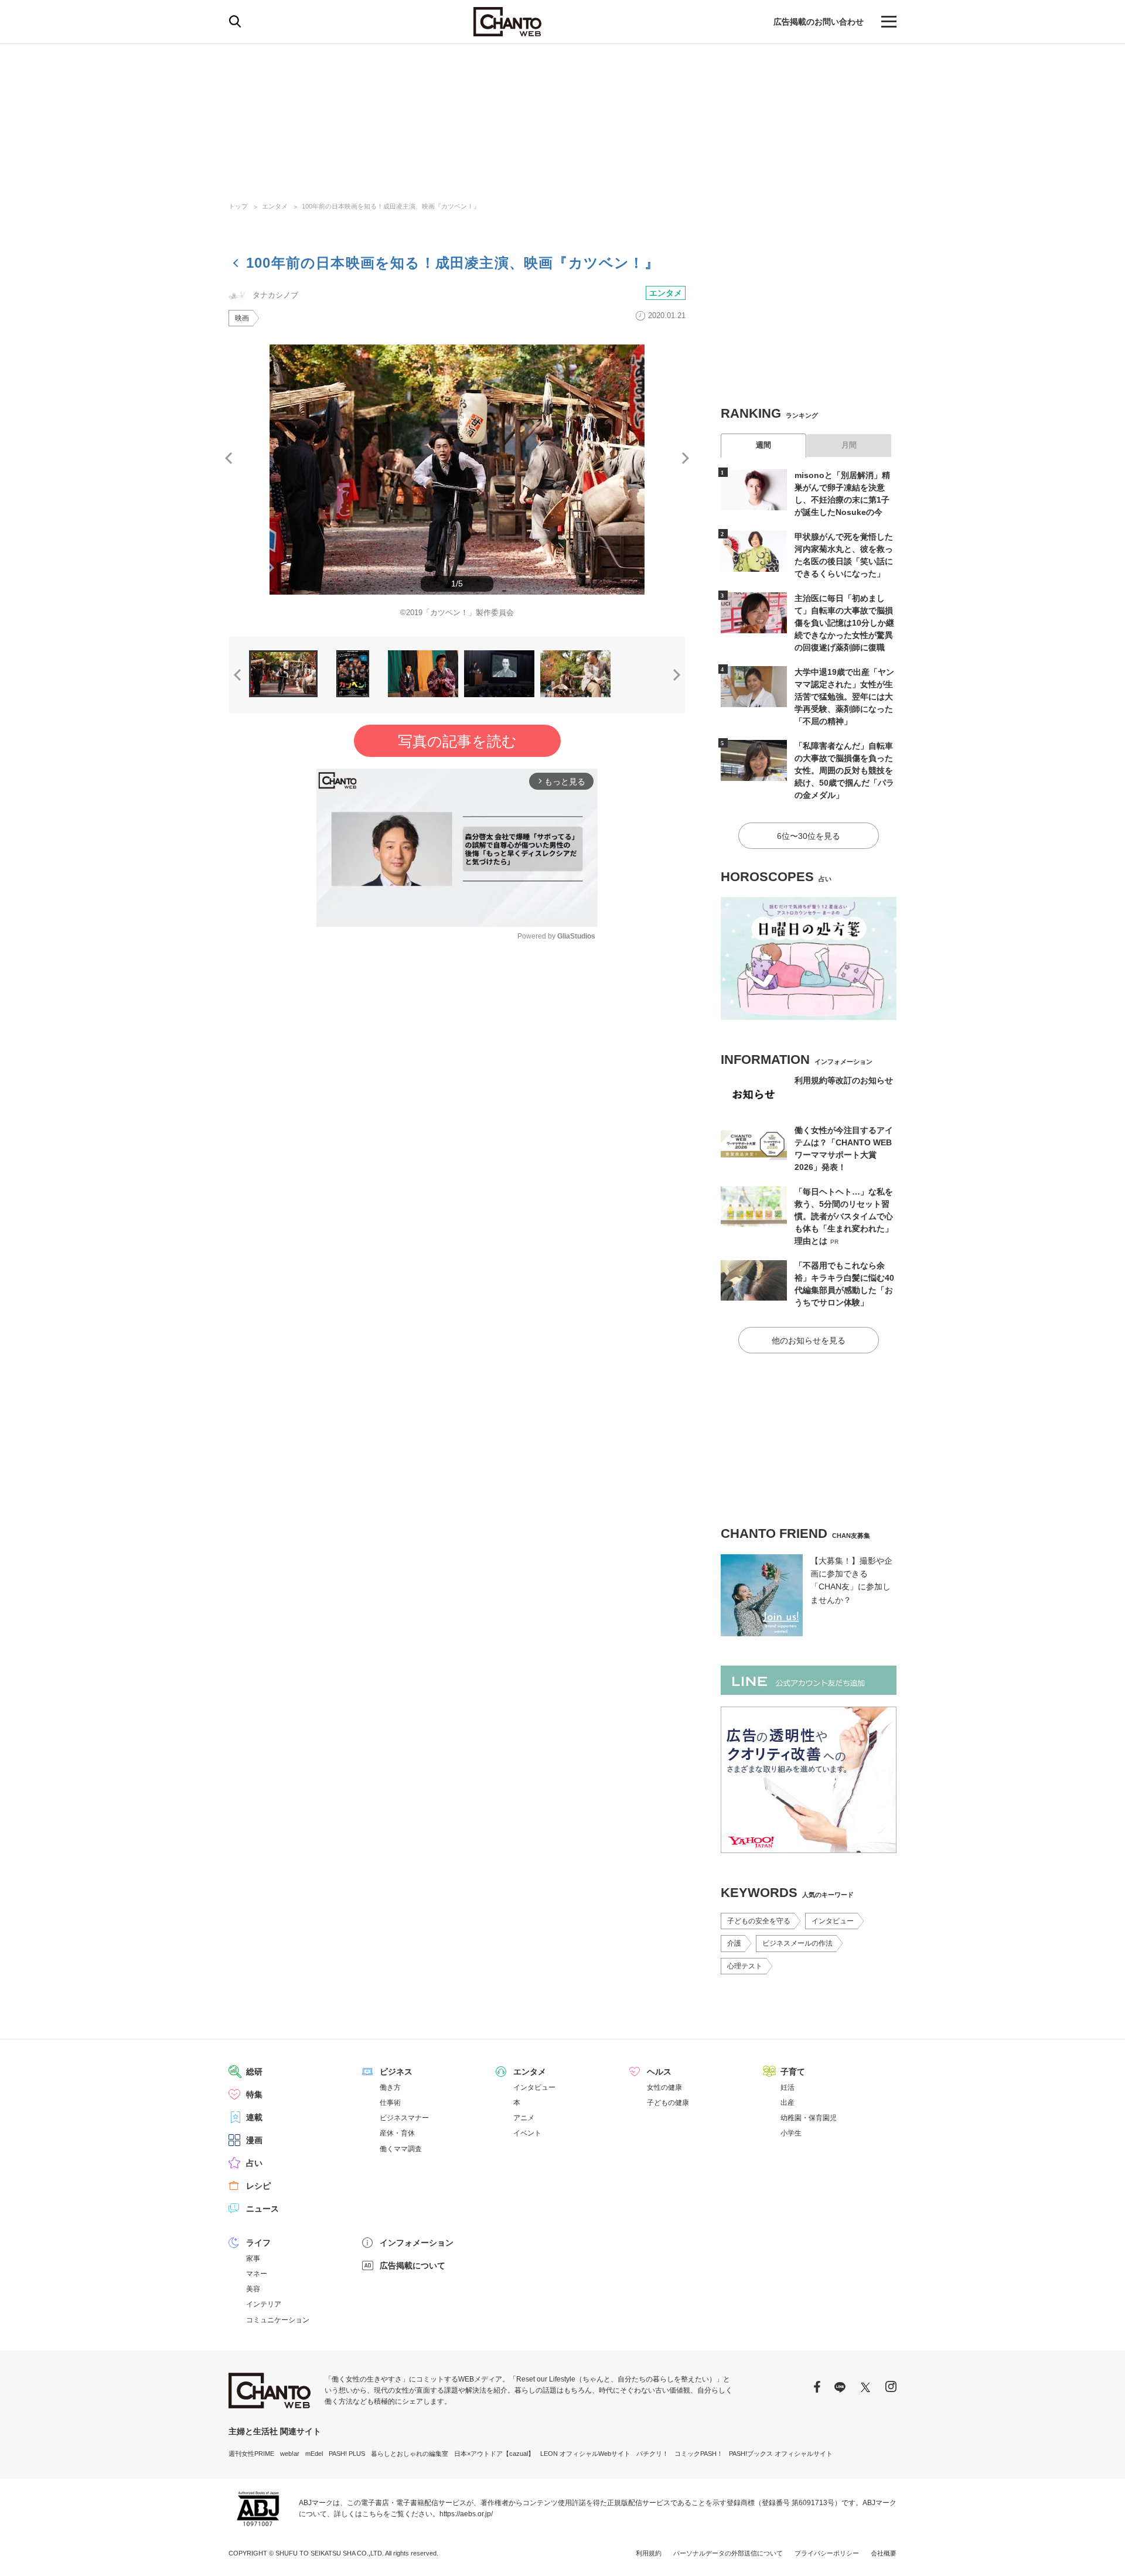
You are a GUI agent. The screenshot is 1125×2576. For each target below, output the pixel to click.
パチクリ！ (652, 2454)
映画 (242, 318)
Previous (229, 458)
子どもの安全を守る (759, 1921)
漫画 (254, 2140)
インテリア (264, 2304)
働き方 (390, 2087)
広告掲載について (412, 2265)
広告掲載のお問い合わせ (819, 22)
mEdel (314, 2454)
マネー (257, 2274)
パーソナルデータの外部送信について (728, 2553)
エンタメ (275, 206)
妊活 (787, 2087)
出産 (787, 2103)
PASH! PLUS (347, 2454)
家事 (253, 2258)
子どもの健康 (668, 2103)
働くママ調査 (401, 2149)
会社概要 (884, 2553)
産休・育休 (397, 2133)
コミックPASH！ (699, 2454)
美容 (253, 2289)
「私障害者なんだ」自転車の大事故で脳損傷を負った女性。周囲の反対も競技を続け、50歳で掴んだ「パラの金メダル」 (844, 770)
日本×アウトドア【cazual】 (494, 2454)
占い (254, 2163)
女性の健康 (664, 2087)
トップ (238, 206)
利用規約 (649, 2553)
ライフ (258, 2243)
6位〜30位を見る (809, 836)
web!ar (290, 2454)
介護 (734, 1943)
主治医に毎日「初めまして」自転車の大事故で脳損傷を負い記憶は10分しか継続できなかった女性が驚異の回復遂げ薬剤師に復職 (844, 623)
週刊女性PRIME (251, 2454)
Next (686, 458)
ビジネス (396, 2072)
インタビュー (833, 1921)
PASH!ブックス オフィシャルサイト (781, 2454)
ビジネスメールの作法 (797, 1943)
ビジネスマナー (404, 2118)
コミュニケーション (278, 2320)
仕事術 (390, 2103)
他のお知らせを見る (809, 1340)
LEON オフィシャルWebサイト (585, 2454)
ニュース (262, 2209)
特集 (254, 2094)
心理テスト (745, 1966)
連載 (254, 2117)
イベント (527, 2133)
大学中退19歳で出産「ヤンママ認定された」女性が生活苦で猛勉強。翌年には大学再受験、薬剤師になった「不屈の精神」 (844, 697)
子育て (793, 2072)
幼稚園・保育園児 (809, 2118)
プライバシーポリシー (827, 2553)
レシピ (258, 2186)
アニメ (524, 2118)
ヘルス (659, 2072)
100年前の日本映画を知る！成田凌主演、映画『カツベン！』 (391, 206)
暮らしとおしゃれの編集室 (410, 2454)
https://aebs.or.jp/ (466, 2514)
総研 (254, 2072)
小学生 (791, 2133)
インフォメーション (417, 2243)
